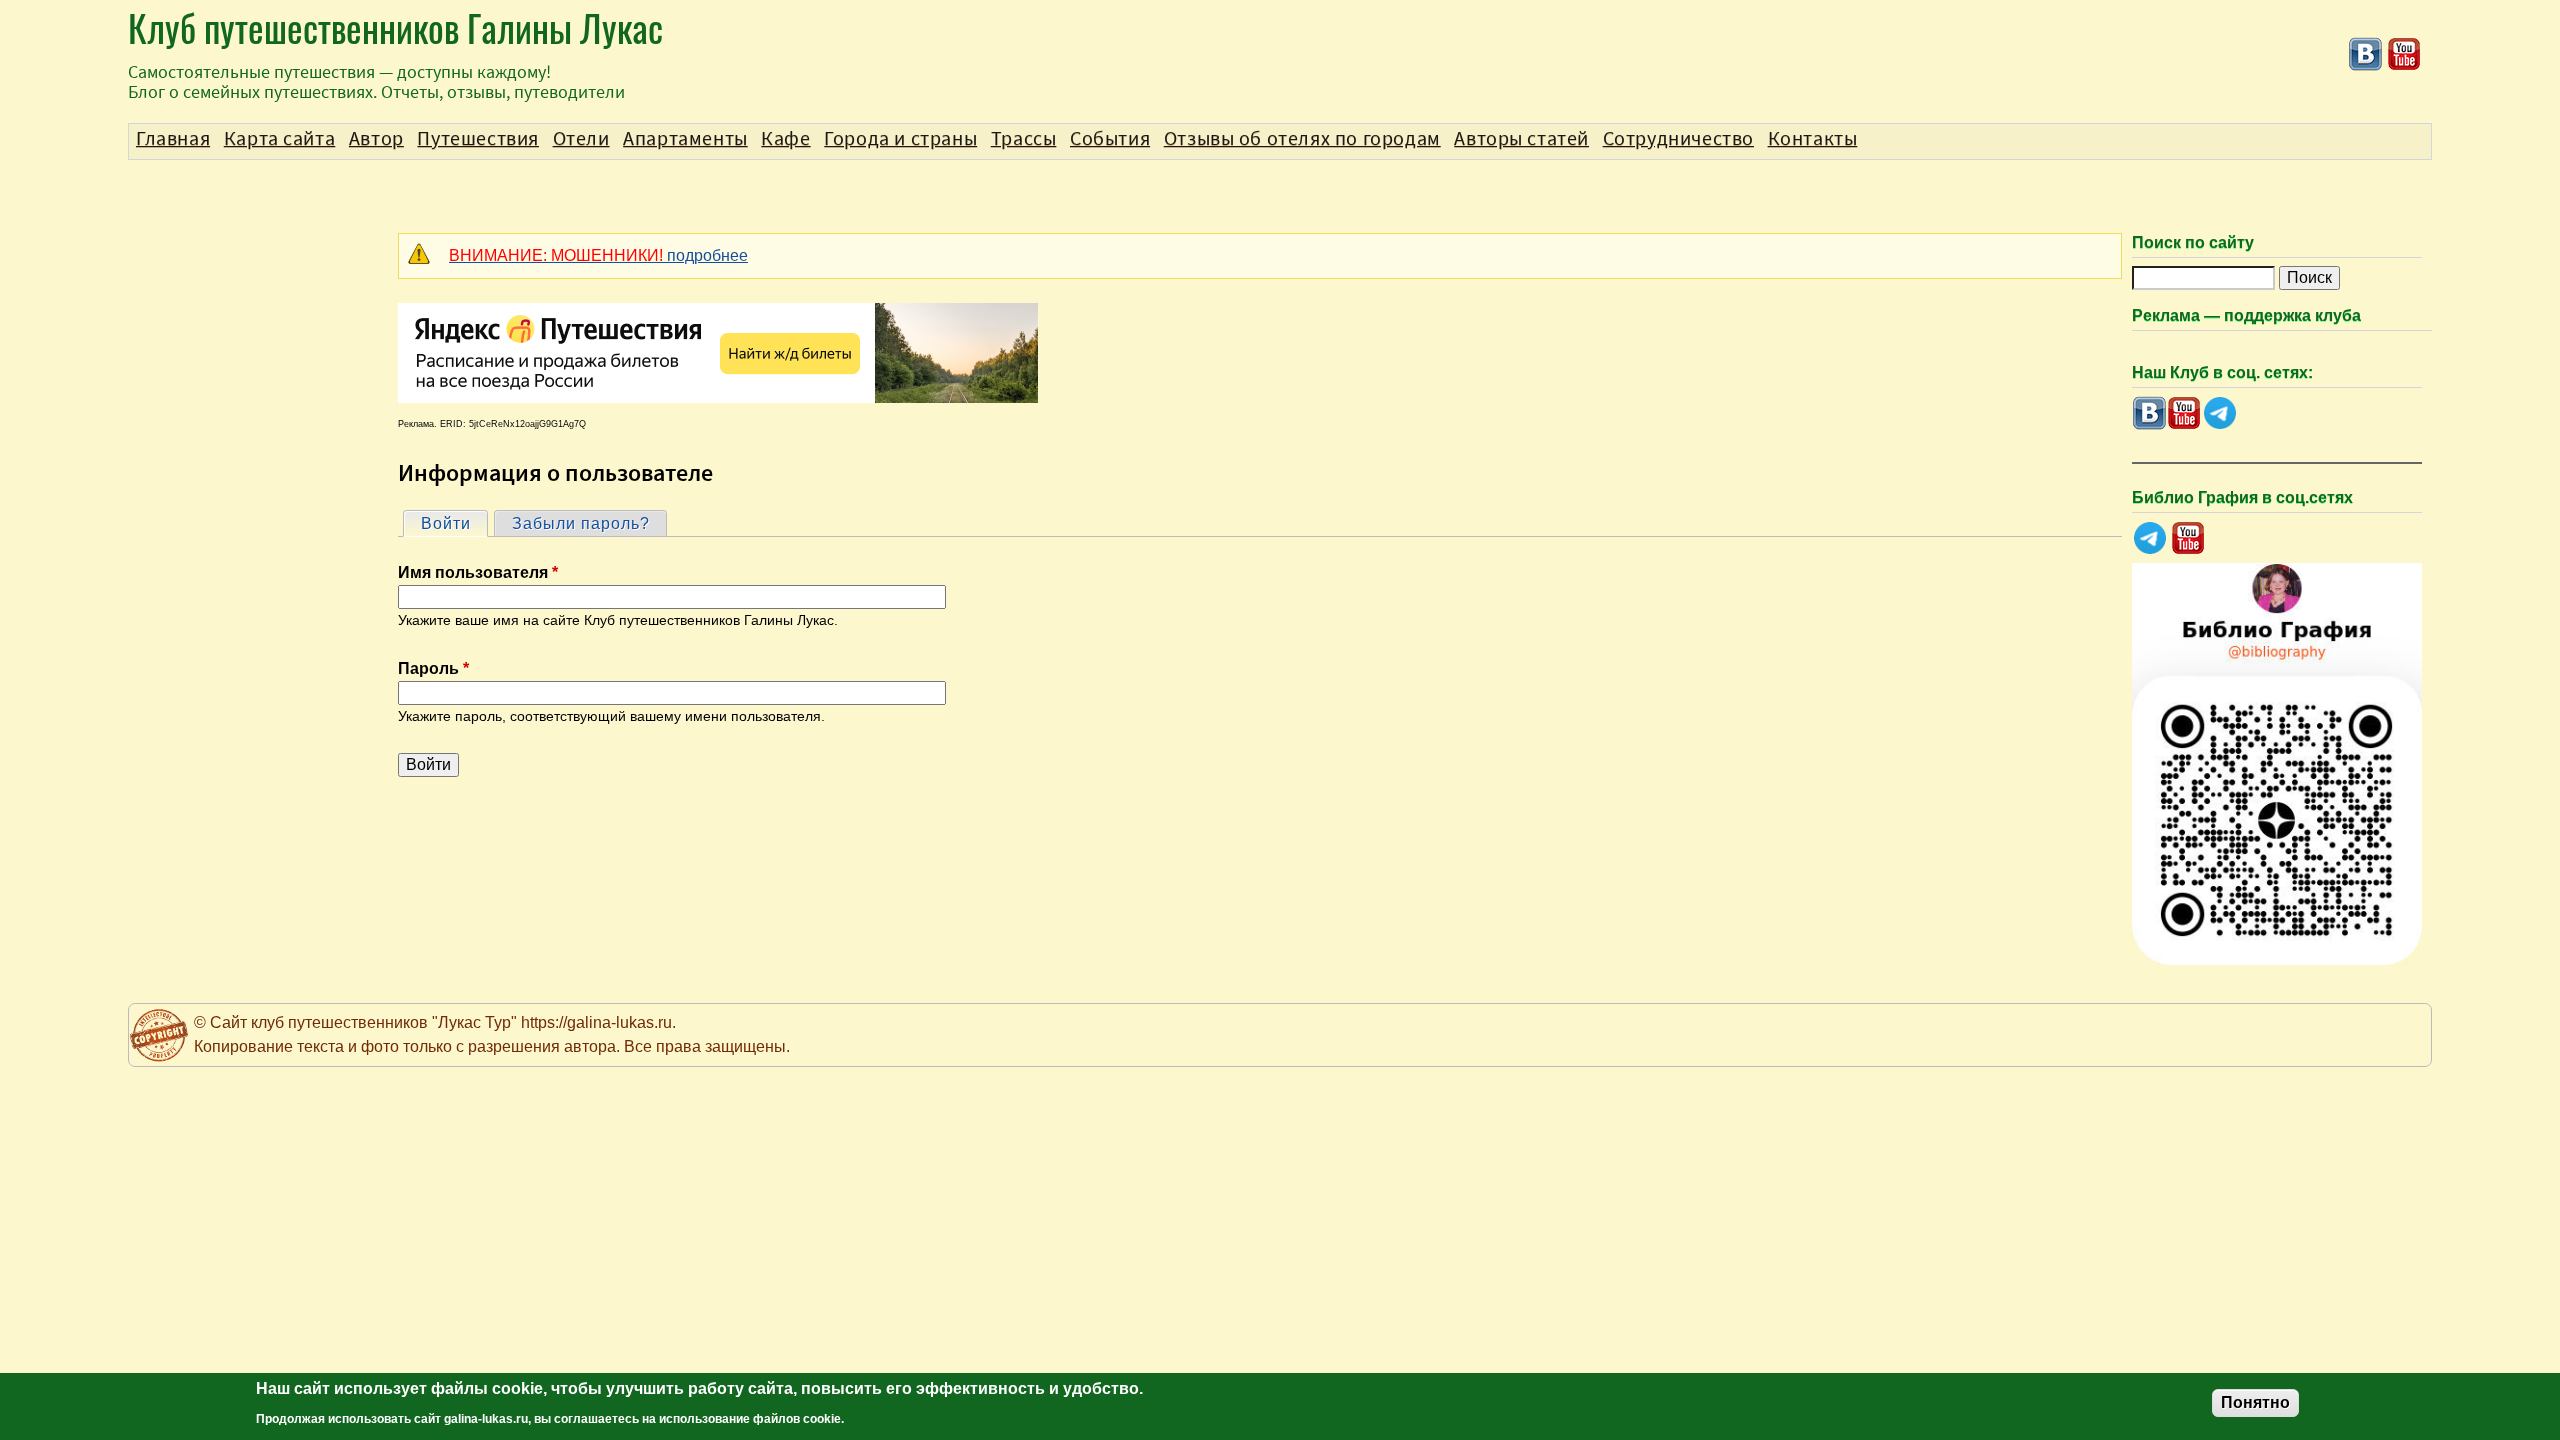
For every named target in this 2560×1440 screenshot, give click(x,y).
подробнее (598, 255)
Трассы (1024, 139)
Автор (376, 139)
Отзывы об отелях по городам (1302, 139)
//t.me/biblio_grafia (2149, 538)
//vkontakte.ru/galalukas (2365, 54)
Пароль (433, 668)
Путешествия (478, 139)
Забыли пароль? (581, 523)
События (1110, 139)
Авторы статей (1521, 139)
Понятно (2255, 1402)
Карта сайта (280, 139)
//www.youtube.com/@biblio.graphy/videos (2188, 538)
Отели (581, 139)
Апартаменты (685, 139)
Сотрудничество (1678, 139)
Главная (173, 139)
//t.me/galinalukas (2219, 413)
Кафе (785, 139)
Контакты (1813, 139)
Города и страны (900, 139)
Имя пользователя (478, 572)
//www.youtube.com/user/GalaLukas (2404, 54)
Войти (454, 523)
